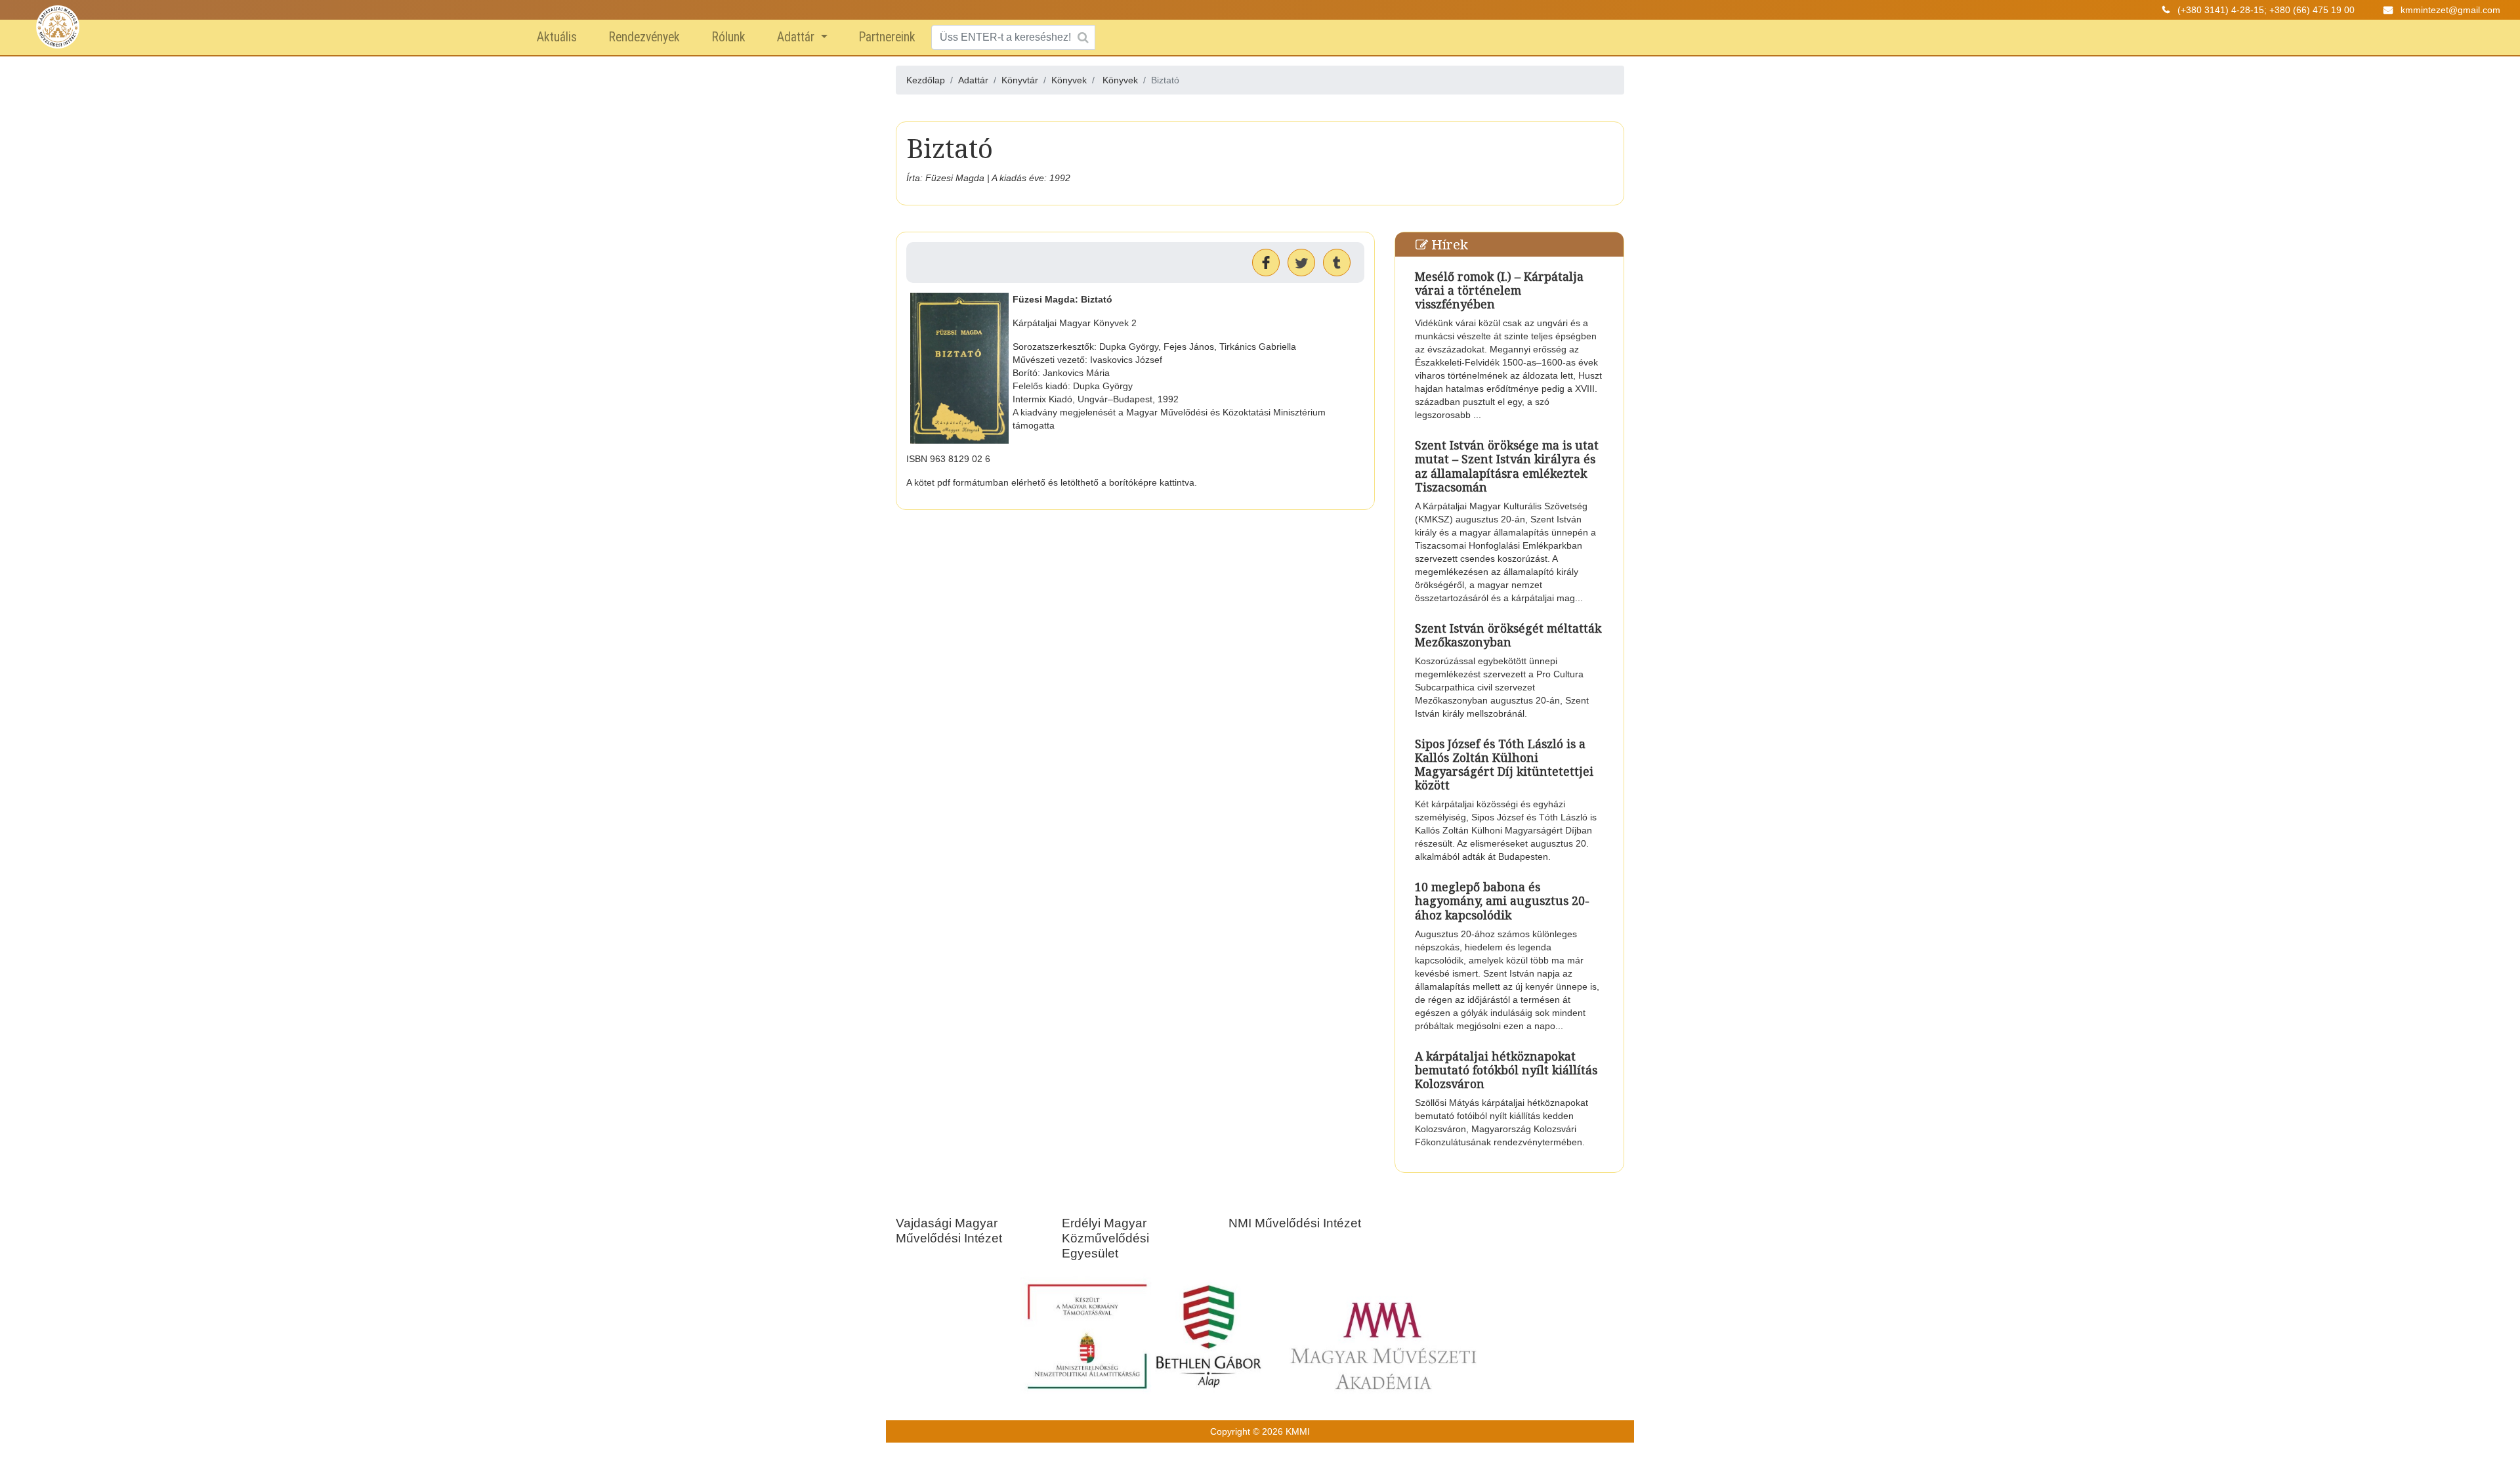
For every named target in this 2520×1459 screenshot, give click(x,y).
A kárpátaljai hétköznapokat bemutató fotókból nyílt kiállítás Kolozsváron (1506, 1070)
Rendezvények (644, 37)
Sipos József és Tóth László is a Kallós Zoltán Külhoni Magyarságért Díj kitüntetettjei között (1504, 764)
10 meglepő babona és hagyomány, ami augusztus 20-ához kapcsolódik (1502, 900)
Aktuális (557, 37)
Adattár (797, 37)
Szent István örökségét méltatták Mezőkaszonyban (1508, 635)
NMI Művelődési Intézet (1295, 1223)
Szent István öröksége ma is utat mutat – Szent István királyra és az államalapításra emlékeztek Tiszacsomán (1507, 466)
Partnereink (887, 37)
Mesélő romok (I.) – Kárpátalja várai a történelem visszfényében (1499, 290)
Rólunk (728, 37)
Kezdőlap (926, 80)
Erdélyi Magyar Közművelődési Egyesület (1105, 1238)
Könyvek (1120, 80)
